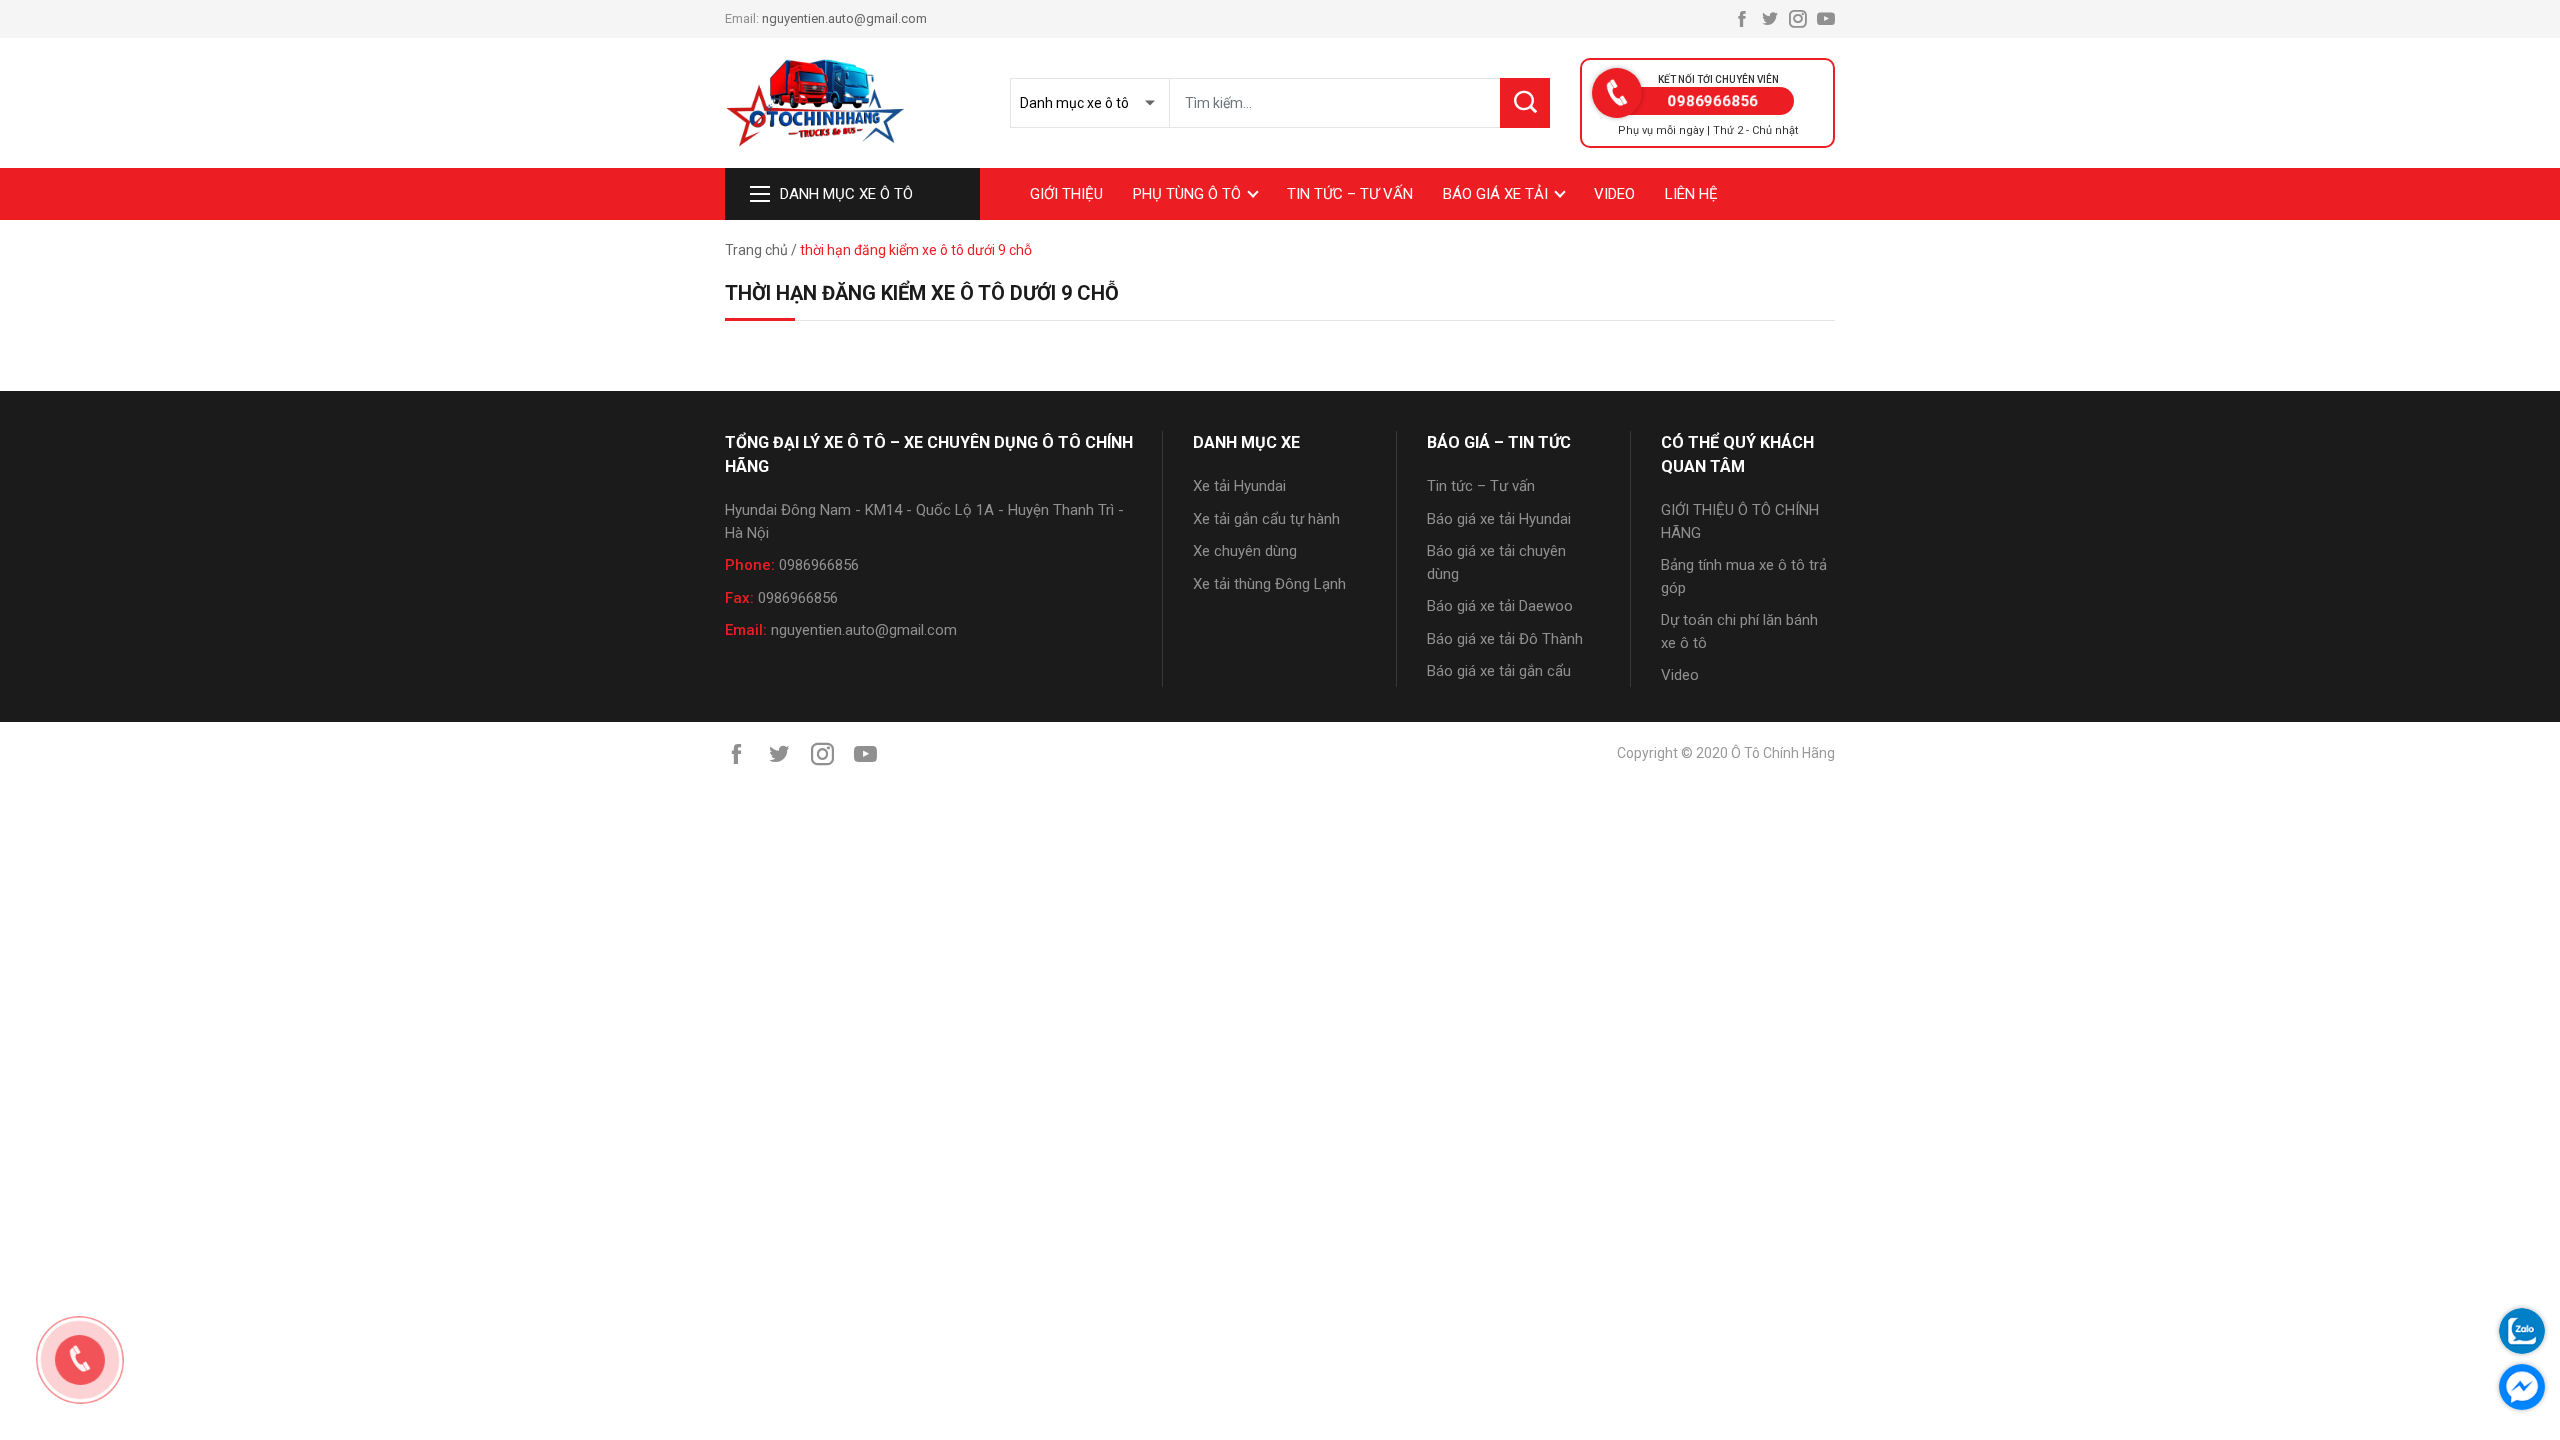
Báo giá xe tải (1495, 194)
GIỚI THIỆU (1066, 194)
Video (1614, 194)
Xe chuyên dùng (1245, 551)
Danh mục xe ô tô (846, 194)
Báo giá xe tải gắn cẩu (1499, 671)
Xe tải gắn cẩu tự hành (1266, 519)
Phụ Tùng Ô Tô (1187, 194)
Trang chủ (756, 250)
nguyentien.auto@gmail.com (844, 18)
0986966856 (819, 565)
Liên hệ (1691, 194)
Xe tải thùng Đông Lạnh (1269, 584)
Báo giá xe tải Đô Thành (1505, 639)
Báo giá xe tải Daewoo (1500, 606)
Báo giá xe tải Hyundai (1499, 519)
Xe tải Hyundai (1239, 486)
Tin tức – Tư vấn (1350, 194)
